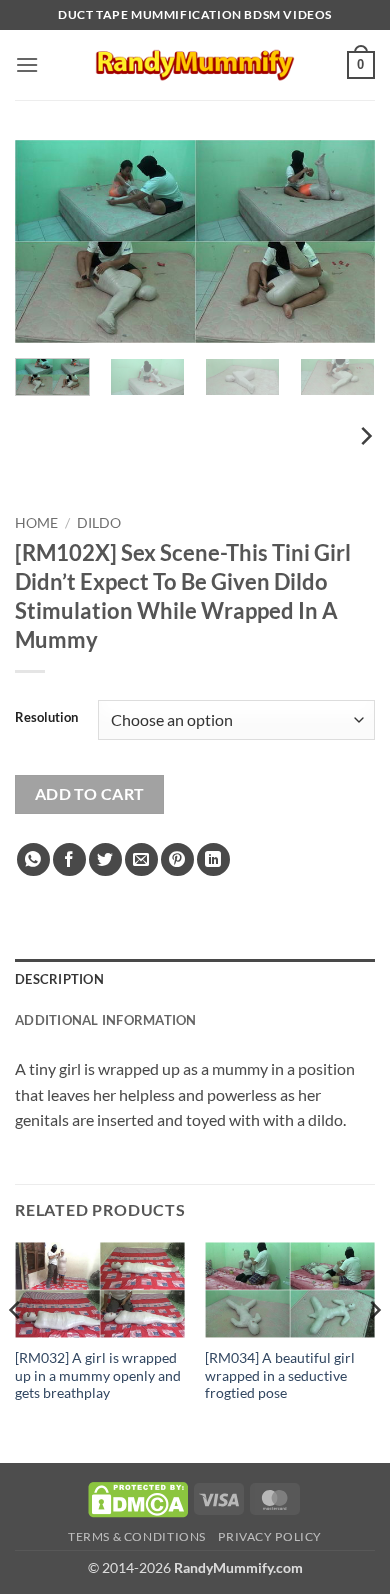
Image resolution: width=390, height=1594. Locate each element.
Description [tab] (59, 979)
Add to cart (90, 794)
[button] (27, 64)
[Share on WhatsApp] (33, 859)
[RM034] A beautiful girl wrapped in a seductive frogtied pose (280, 1375)
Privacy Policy (270, 1536)
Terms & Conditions (137, 1536)
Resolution (46, 718)
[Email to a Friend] (141, 859)
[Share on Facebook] (69, 859)
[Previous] (47, 241)
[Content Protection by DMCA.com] (138, 1497)
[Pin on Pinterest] (177, 859)
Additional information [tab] (106, 1020)
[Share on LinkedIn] (213, 859)
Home (36, 523)
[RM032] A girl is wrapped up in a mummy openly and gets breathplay (98, 1375)
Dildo (99, 523)
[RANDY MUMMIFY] (195, 65)
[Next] (343, 241)
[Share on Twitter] (105, 859)
